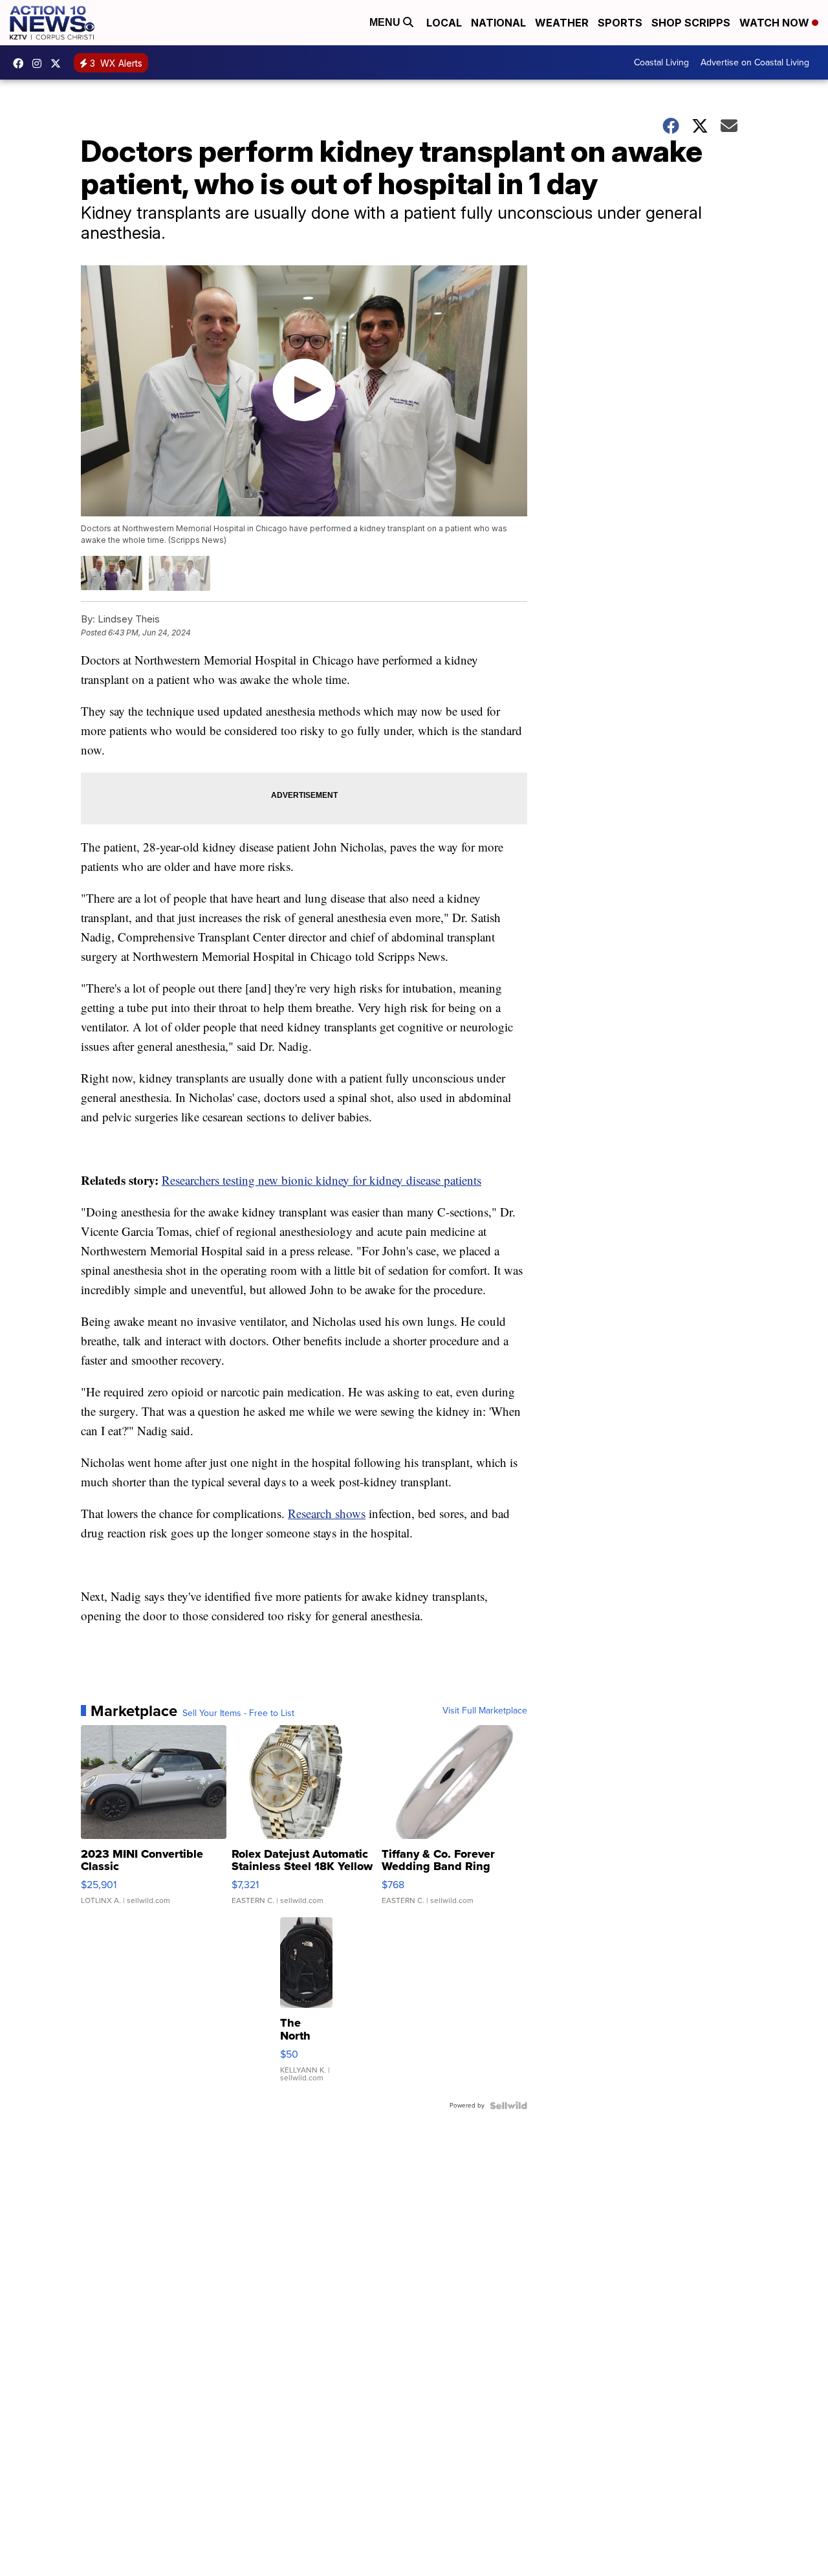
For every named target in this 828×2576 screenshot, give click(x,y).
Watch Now (776, 23)
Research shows (327, 1513)
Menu (386, 22)
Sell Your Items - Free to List (238, 1713)
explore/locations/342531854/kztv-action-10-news (40, 63)
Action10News (59, 63)
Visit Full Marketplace (485, 1711)
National (498, 23)
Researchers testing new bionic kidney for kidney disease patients (321, 1180)
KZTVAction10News (21, 63)
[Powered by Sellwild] (508, 2106)
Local (444, 23)
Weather (562, 23)
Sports (620, 23)
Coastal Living (661, 62)
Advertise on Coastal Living (755, 62)
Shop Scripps (691, 23)
